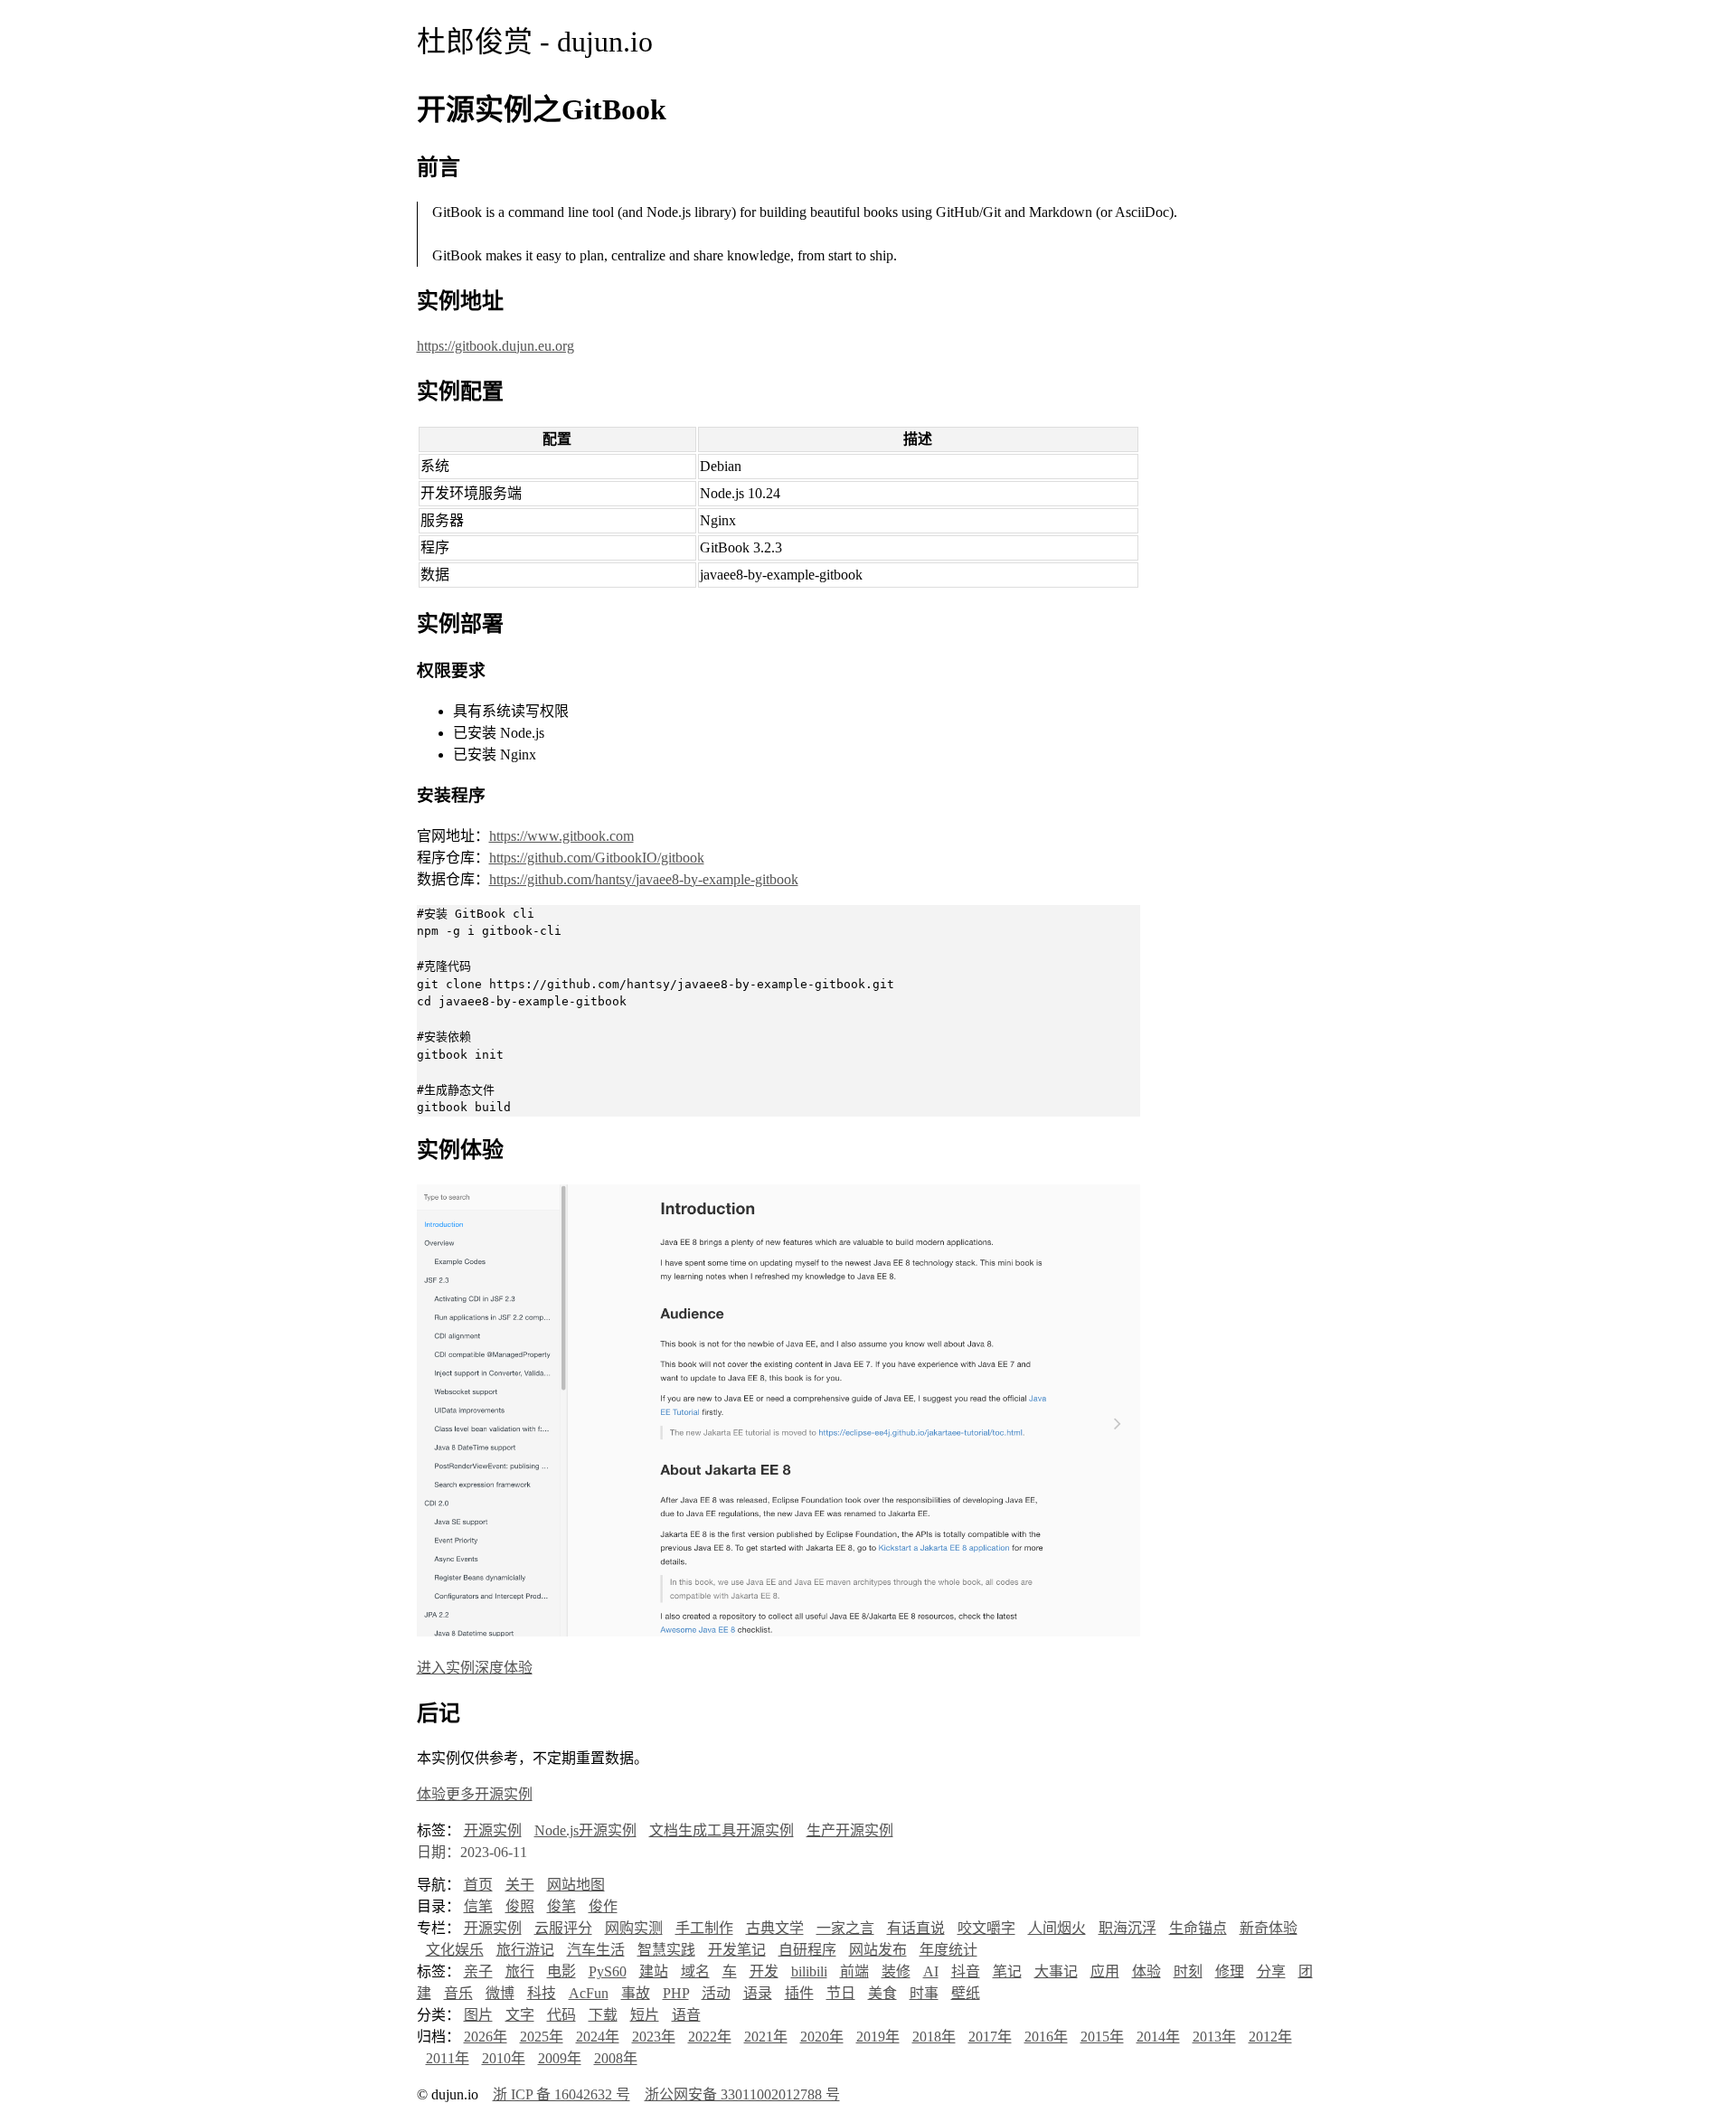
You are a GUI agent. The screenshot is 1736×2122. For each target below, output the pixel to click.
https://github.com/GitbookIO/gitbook (597, 858)
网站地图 (576, 1885)
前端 (854, 1971)
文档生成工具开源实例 (722, 1830)
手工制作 (704, 1928)
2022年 (710, 2037)
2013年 (1214, 2037)
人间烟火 (1057, 1928)
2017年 (990, 2037)
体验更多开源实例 (475, 1794)
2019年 (878, 2037)
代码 (561, 2015)
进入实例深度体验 (475, 1668)
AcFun (589, 1993)
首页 (478, 1885)
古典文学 (775, 1928)
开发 (764, 1971)
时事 (924, 1993)
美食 (882, 1993)
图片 (478, 2015)
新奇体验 (1269, 1928)
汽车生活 (596, 1950)
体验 (1146, 1971)
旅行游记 (525, 1950)
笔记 (1007, 1971)
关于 (520, 1885)
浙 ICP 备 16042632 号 (561, 2094)
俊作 (603, 1906)
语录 (758, 1993)
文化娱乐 (455, 1950)
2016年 (1046, 2037)
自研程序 (807, 1950)
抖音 (966, 1971)
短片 (645, 2015)
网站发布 (878, 1950)
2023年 (654, 2037)
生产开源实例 (850, 1830)
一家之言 (845, 1928)
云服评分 (563, 1928)
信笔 (478, 1906)
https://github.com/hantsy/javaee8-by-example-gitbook (644, 879)
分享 (1271, 1971)
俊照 (520, 1906)
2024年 (598, 2037)
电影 (561, 1971)
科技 (542, 1993)
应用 (1105, 1971)
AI (931, 1971)
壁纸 (966, 1993)
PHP (676, 1993)
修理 (1230, 1971)
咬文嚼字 (986, 1928)
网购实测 (634, 1928)
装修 (896, 1971)
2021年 (766, 2037)
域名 (695, 1971)
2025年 (542, 2037)
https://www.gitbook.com (561, 836)
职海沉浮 (1127, 1928)
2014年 (1158, 2037)
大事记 (1056, 1971)
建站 (654, 1971)
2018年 (934, 2037)
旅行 (520, 1971)
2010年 (504, 2058)
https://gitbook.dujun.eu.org (495, 346)
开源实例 (493, 1830)
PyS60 (608, 1971)
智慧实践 (666, 1950)
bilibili (809, 1971)
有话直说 (916, 1928)
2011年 (448, 2058)
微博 (500, 1993)
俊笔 (561, 1906)
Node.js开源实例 (585, 1830)
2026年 (486, 2037)
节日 (841, 1993)
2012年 (1270, 2037)
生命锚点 (1198, 1928)
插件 (799, 1993)
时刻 (1188, 1971)
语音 (686, 2015)
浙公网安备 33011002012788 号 (742, 2094)
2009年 (560, 2058)
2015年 (1102, 2037)
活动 (716, 1993)
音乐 (458, 1993)
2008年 (616, 2058)
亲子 (478, 1971)
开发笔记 (737, 1950)
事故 (636, 1993)
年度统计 (948, 1950)
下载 (603, 2015)
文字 (520, 2015)
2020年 (822, 2037)
